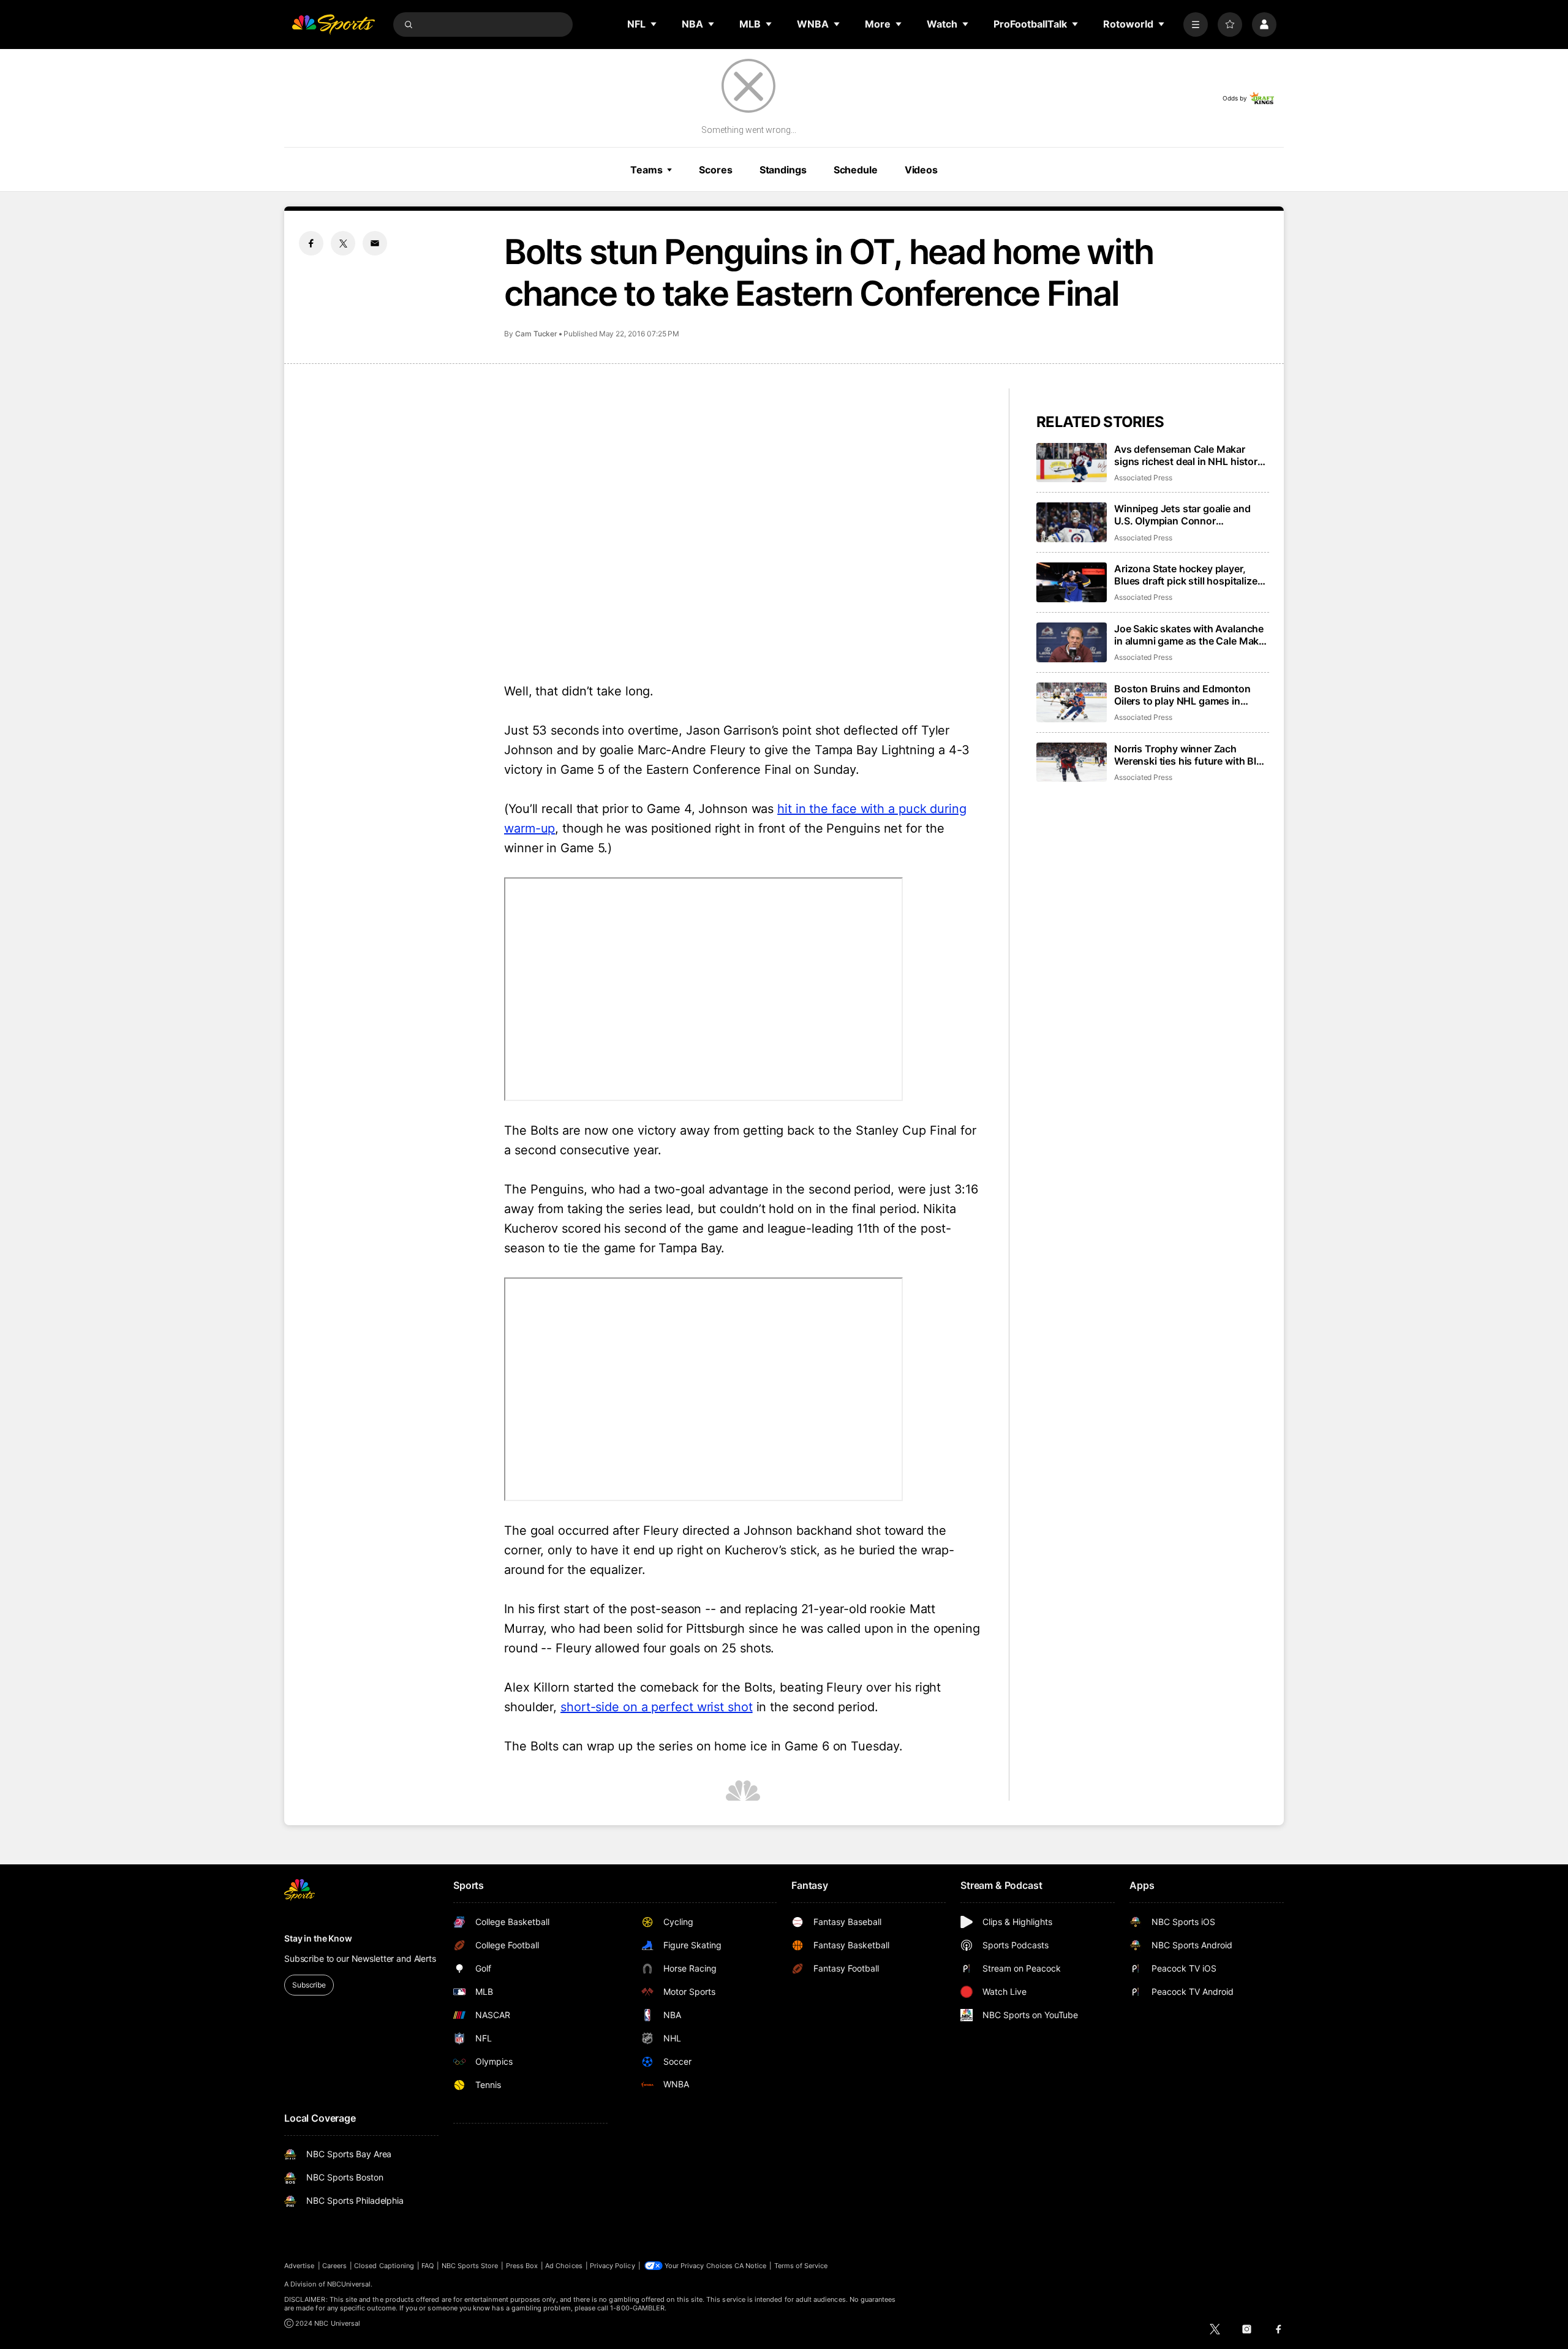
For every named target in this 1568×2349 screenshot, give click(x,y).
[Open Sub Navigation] (654, 24)
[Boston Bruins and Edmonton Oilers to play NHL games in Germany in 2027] (1072, 702)
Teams (646, 170)
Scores (715, 170)
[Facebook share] (311, 243)
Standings (783, 170)
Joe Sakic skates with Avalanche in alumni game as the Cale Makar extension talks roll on (1191, 635)
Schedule (856, 170)
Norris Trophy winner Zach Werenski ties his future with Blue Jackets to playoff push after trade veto (1191, 755)
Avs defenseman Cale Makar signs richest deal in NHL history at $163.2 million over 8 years (1189, 455)
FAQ (428, 2266)
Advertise (300, 2266)
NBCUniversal (349, 2284)
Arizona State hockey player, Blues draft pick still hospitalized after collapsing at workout (1189, 575)
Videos (921, 170)
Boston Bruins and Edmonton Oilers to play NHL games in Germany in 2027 (1182, 695)
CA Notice (751, 2266)
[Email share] (375, 243)
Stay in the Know (318, 1938)
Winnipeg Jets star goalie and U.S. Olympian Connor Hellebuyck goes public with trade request (1182, 515)
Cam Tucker (536, 334)
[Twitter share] (343, 243)
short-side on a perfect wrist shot (657, 1707)
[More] (1196, 25)
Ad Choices (564, 2266)
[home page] (333, 25)
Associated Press (1143, 478)
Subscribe (309, 1985)
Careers (334, 2266)
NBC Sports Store (470, 2266)
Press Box (522, 2266)
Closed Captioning (384, 2266)
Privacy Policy (612, 2266)
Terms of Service (801, 2266)
